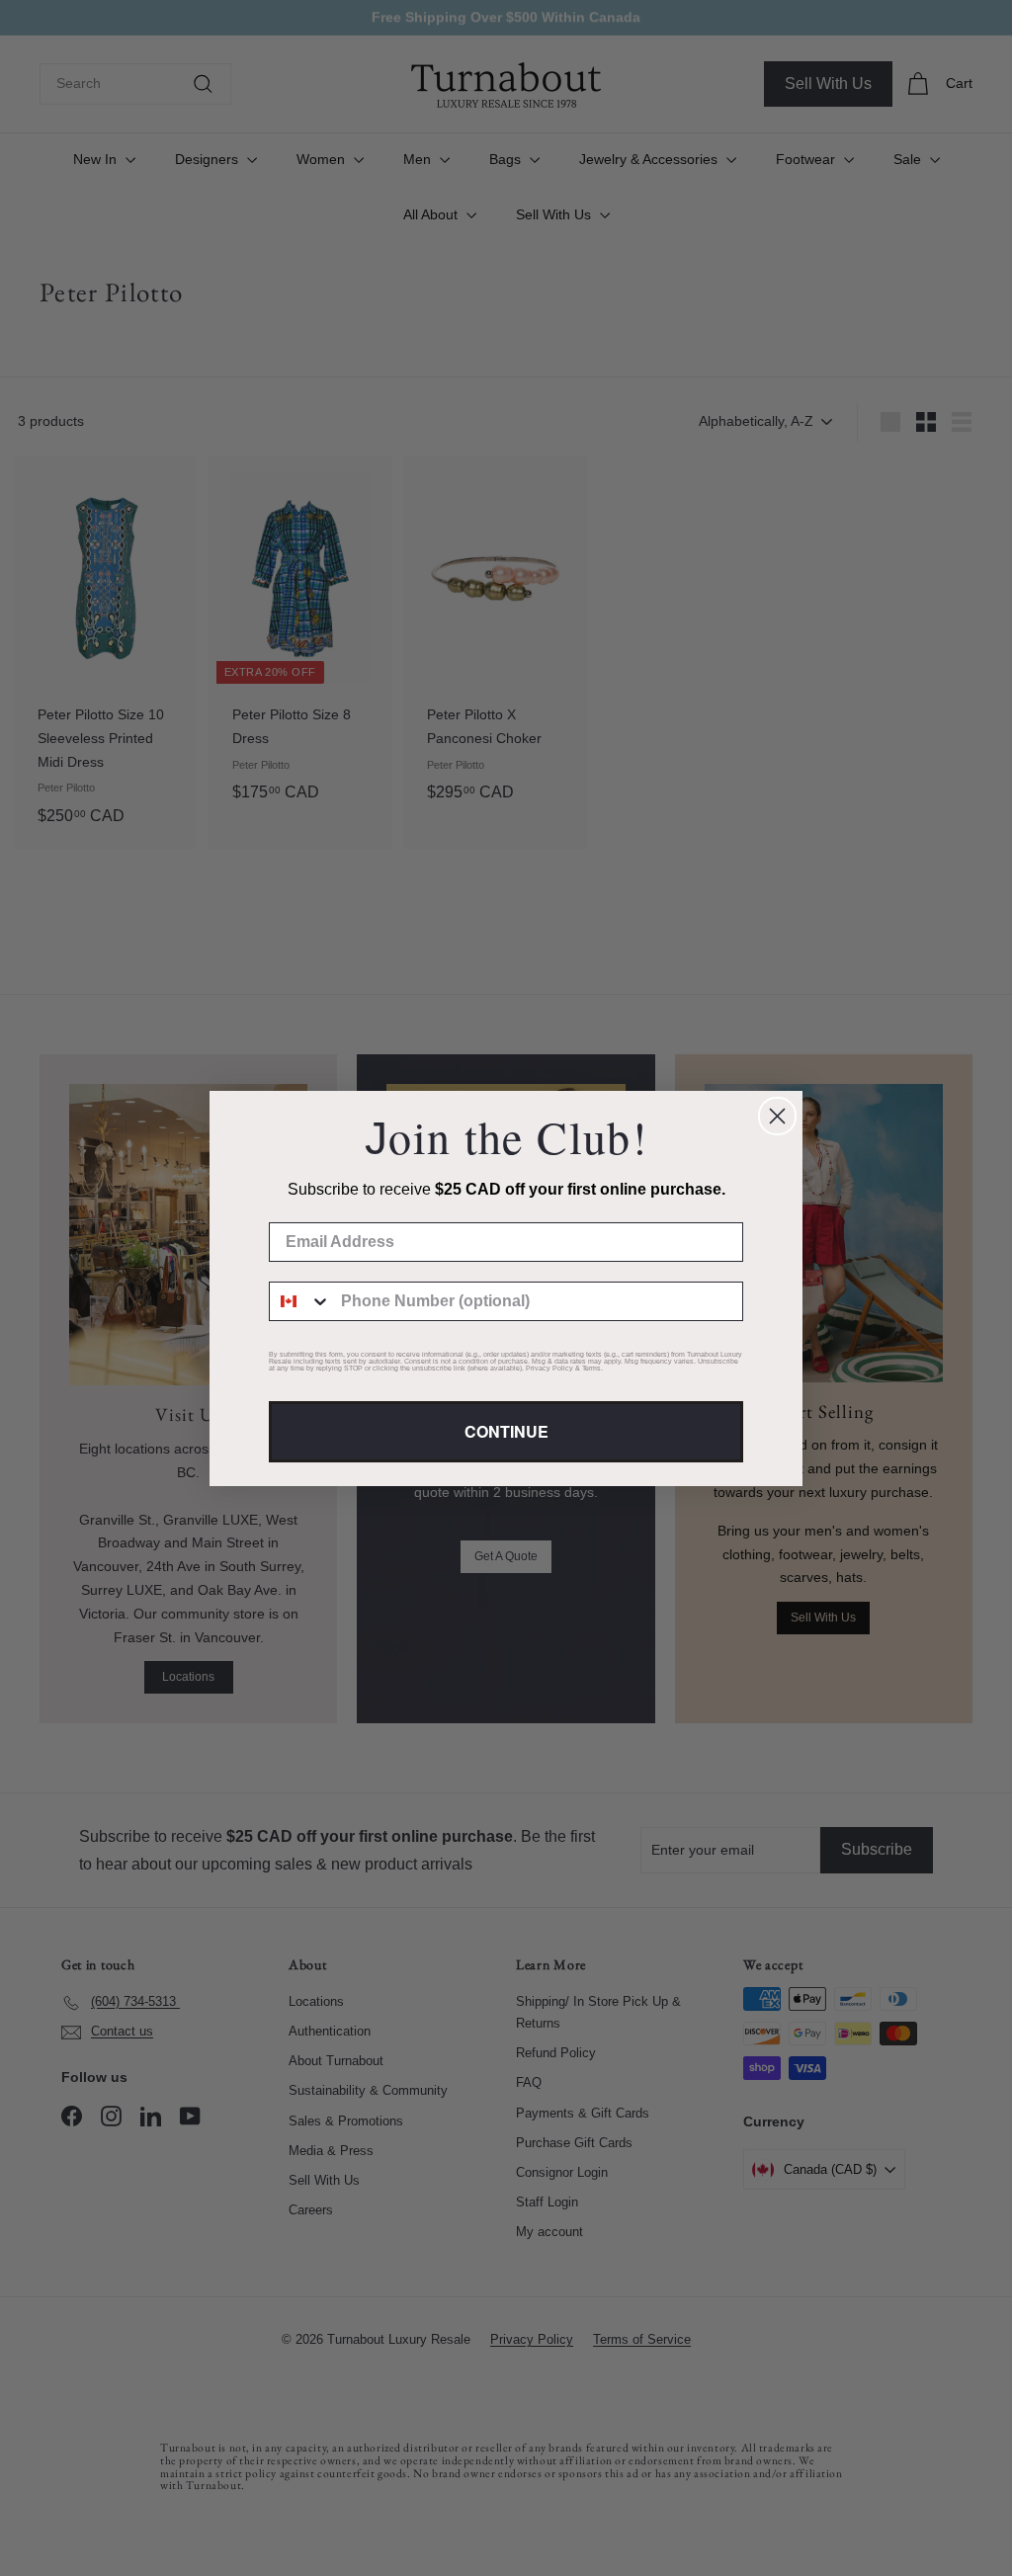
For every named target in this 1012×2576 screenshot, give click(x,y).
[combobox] (300, 1301)
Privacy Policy (549, 1368)
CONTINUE (506, 1431)
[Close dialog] (777, 1116)
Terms (591, 1368)
